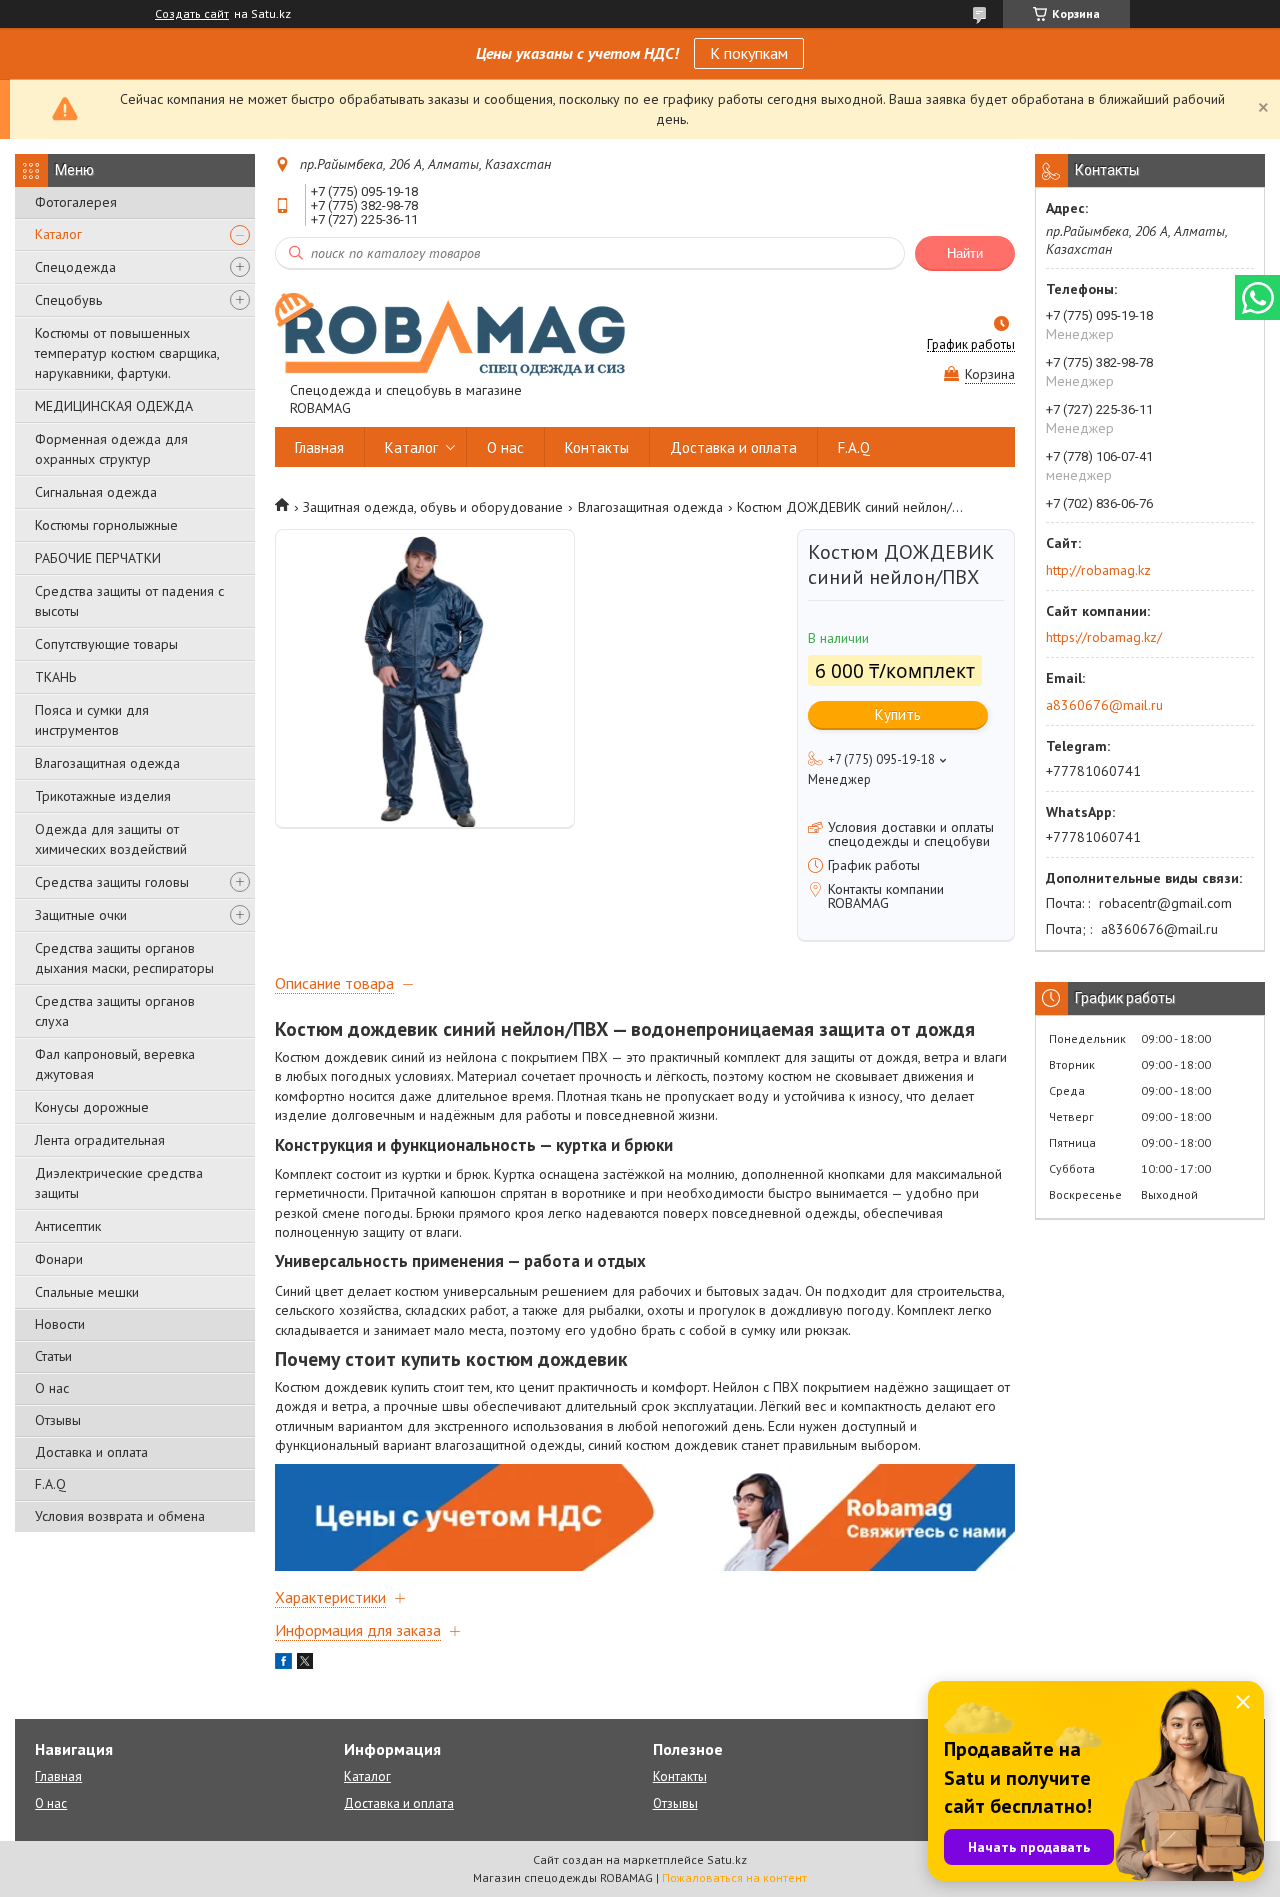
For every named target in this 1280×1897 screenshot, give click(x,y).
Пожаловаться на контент (734, 1877)
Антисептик (68, 1226)
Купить (898, 714)
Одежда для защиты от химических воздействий (111, 839)
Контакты (597, 447)
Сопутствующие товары (106, 644)
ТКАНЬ (55, 677)
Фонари (59, 1259)
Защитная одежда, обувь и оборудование (433, 507)
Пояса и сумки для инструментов (92, 720)
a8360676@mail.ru (1104, 705)
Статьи (53, 1356)
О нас (52, 1388)
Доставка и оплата (91, 1452)
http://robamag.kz (1098, 570)
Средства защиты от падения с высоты (129, 601)
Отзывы (58, 1420)
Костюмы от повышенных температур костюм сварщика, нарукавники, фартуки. (127, 353)
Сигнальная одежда (96, 492)
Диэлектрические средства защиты (119, 1183)
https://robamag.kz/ (1104, 637)
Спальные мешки (87, 1292)
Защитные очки (81, 915)
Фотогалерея (76, 202)
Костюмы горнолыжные (106, 525)
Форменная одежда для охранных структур (111, 449)
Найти (965, 253)
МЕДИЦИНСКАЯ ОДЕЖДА (114, 406)
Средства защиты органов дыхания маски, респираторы (124, 958)
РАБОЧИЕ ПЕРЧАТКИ (98, 558)
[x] (305, 1664)
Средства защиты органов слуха (115, 1011)
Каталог (58, 234)
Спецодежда (75, 267)
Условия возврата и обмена (120, 1516)
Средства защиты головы (112, 882)
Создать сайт (192, 14)
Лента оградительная (100, 1140)
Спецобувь (68, 300)
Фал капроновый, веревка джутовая (115, 1064)
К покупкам (749, 53)
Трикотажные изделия (103, 796)
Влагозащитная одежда (107, 763)
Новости (60, 1324)
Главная (319, 447)
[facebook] (283, 1664)
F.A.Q (50, 1484)
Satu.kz (727, 1859)
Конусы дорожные (92, 1107)
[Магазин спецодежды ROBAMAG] (450, 333)
